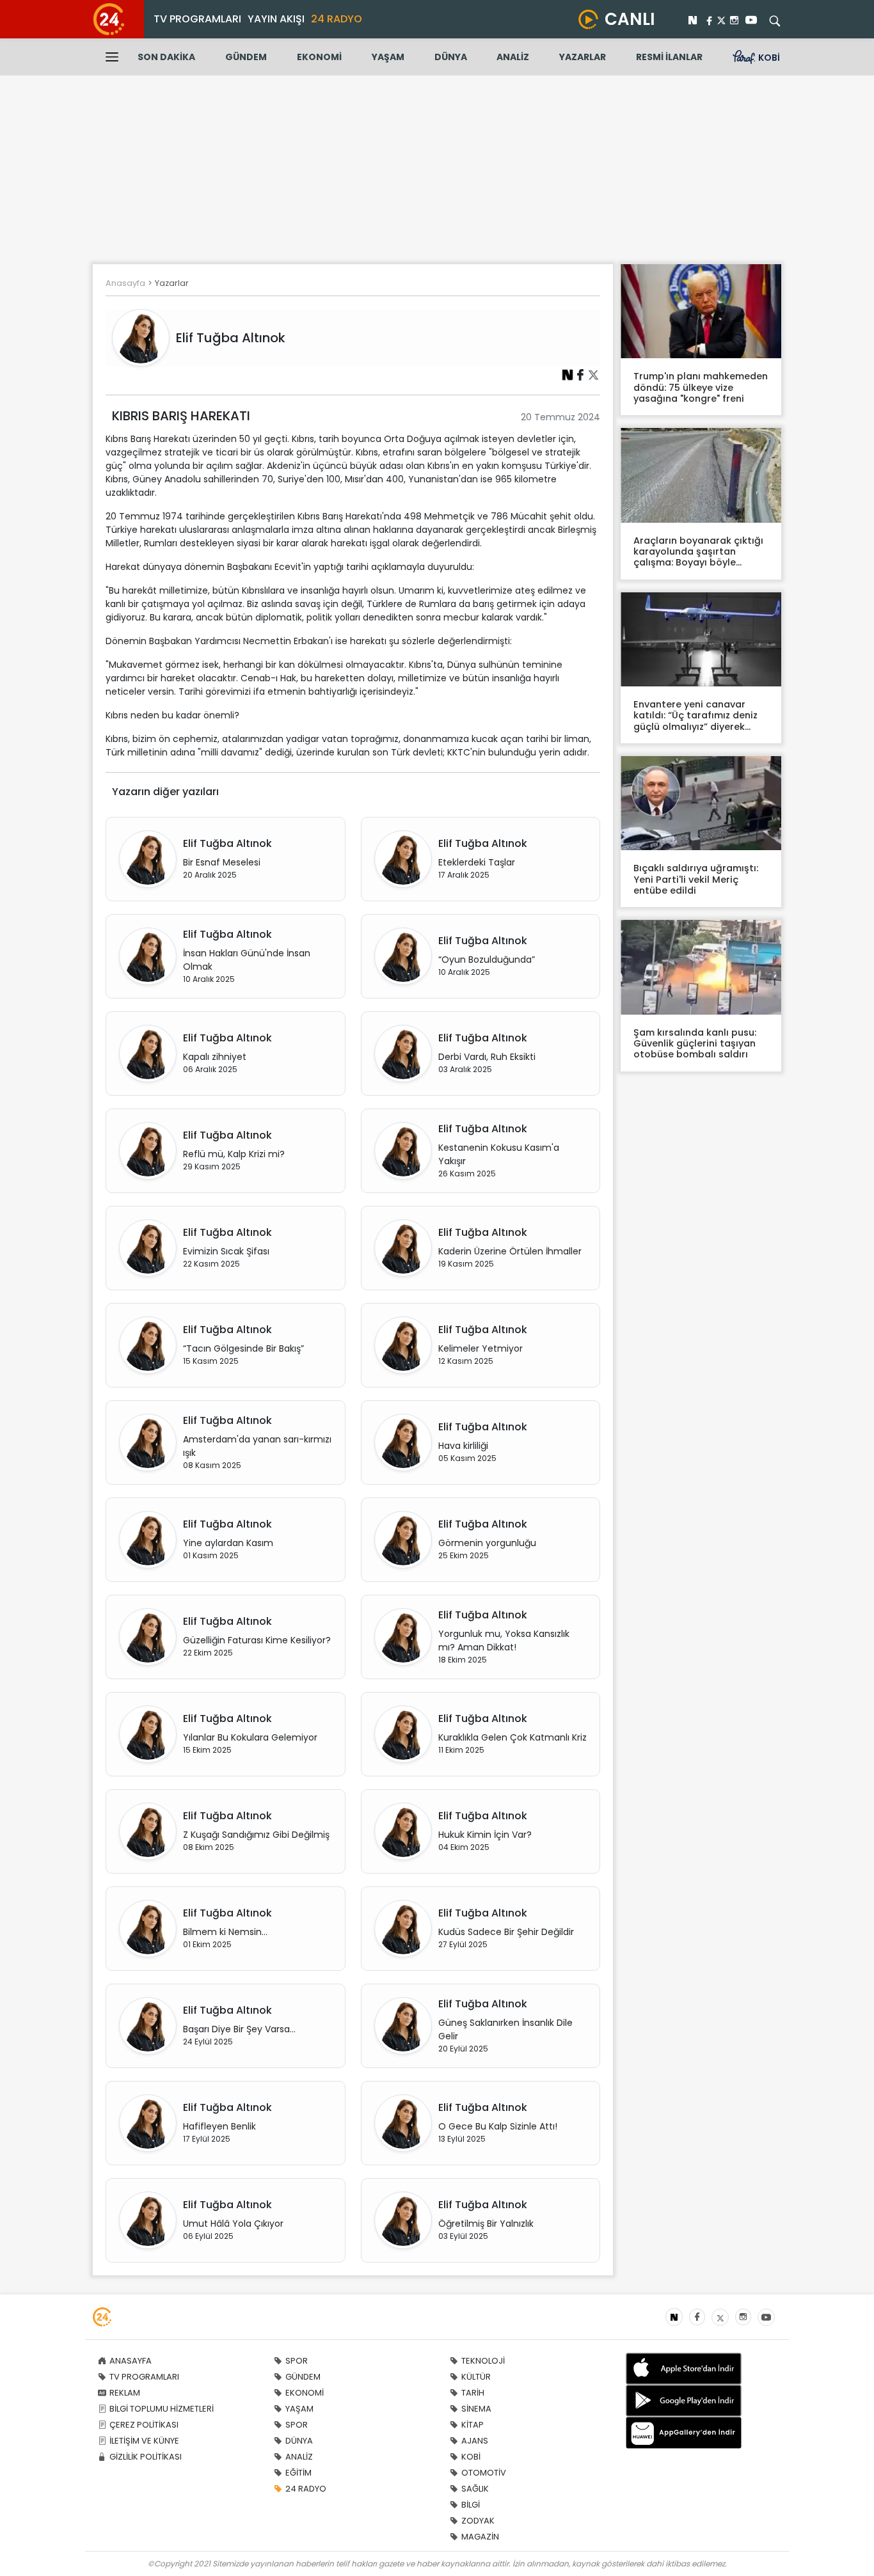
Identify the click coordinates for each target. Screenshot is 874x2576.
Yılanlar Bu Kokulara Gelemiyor (250, 1737)
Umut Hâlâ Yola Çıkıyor (233, 2224)
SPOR (297, 2361)
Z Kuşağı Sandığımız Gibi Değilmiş (256, 1835)
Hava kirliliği (463, 1446)
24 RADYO (337, 19)
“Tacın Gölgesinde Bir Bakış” (243, 1348)
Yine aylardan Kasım (228, 1543)
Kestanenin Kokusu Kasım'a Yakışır (499, 1154)
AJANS (475, 2441)
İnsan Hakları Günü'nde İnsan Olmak (247, 960)
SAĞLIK (475, 2489)
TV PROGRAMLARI (197, 19)
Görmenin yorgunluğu (487, 1543)
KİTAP (473, 2425)
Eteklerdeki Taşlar (477, 862)
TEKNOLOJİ (483, 2361)
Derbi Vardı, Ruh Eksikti (487, 1057)
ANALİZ (513, 57)
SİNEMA (476, 2409)
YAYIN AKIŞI (276, 19)
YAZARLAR (583, 57)
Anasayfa (125, 283)
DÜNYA (451, 57)
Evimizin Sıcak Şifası (226, 1251)
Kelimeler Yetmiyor (481, 1348)
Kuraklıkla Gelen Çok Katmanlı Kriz (512, 1737)
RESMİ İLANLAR (669, 57)
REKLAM (125, 2393)
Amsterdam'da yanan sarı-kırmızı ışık (257, 1446)
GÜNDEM (246, 57)
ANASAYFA (131, 2361)
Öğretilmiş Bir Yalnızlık (486, 2224)
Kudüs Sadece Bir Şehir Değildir (506, 1932)
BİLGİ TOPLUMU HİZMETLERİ (162, 2409)
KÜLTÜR (476, 2377)
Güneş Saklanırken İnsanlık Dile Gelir (505, 2029)
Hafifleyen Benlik (219, 2126)
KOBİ (471, 2457)
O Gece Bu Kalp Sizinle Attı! (498, 2126)
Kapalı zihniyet (215, 1057)
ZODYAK (478, 2521)
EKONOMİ (319, 57)
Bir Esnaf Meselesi (222, 862)
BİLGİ (471, 2505)
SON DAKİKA (166, 57)
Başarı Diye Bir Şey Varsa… (239, 2029)
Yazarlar (172, 283)
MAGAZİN (480, 2537)
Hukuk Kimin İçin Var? (485, 1835)
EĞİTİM (298, 2473)
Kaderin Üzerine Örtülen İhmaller (510, 1251)
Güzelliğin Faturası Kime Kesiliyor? (257, 1640)
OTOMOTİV (484, 2473)
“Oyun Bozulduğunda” (487, 960)
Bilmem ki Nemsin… (225, 1932)
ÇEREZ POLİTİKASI (144, 2425)
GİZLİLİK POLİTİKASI (146, 2457)
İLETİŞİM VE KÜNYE (144, 2441)
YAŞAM (388, 57)
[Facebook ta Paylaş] (580, 374)
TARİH (473, 2393)
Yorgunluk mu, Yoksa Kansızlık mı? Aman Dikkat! (504, 1640)
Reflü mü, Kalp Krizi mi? (234, 1154)
